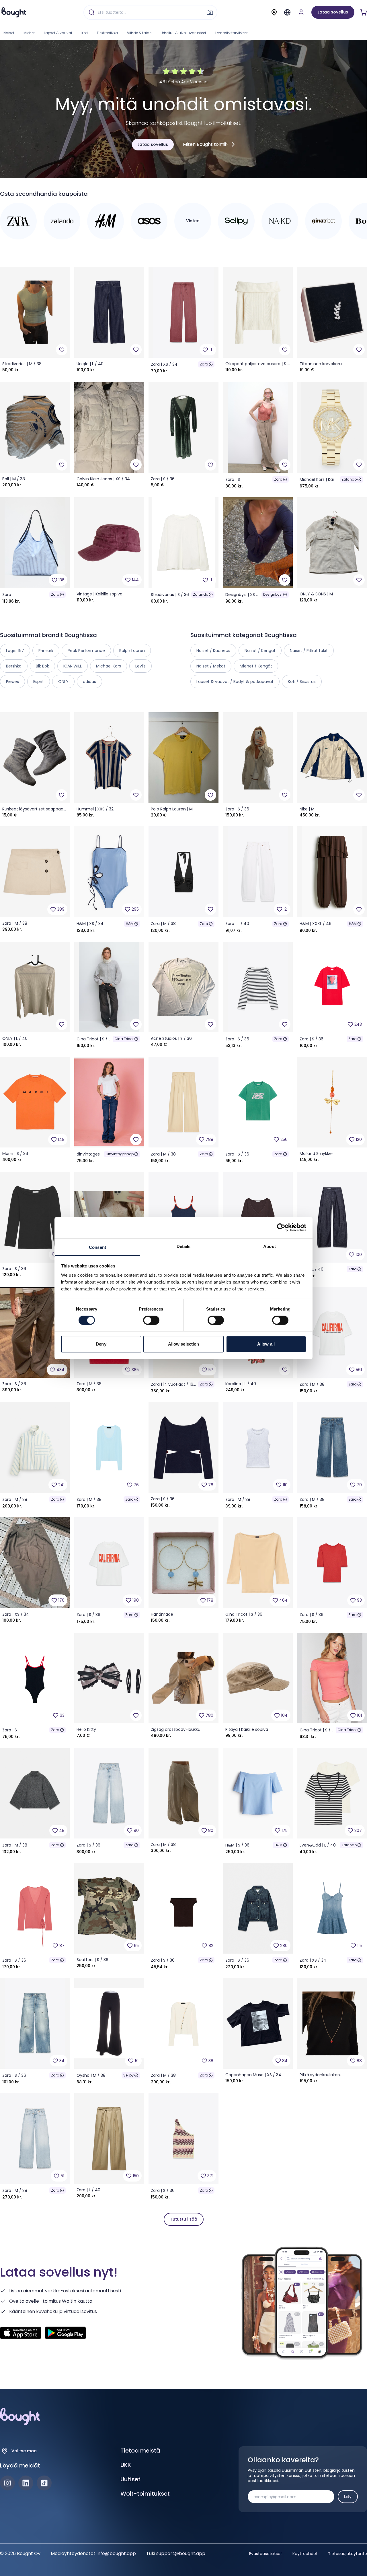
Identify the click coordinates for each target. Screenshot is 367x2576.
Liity (348, 2496)
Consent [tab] (97, 1247)
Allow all (266, 1344)
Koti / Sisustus (302, 682)
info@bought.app (116, 2553)
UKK (126, 2465)
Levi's (140, 666)
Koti (85, 33)
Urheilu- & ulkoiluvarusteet (183, 33)
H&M (130, 924)
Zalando (349, 479)
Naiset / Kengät (260, 651)
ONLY (63, 682)
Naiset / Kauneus (213, 651)
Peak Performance (86, 651)
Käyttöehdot (305, 2554)
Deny (101, 1344)
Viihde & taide (139, 33)
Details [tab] (184, 1246)
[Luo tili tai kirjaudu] (301, 12)
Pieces (12, 682)
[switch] (151, 1320)
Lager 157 (15, 651)
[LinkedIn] (26, 2483)
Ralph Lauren (132, 651)
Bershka (14, 666)
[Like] (62, 350)
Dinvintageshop (120, 1154)
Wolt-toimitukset (145, 2494)
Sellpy (128, 2075)
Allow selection (184, 1344)
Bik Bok (42, 666)
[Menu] (287, 12)
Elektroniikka (107, 33)
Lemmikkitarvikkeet (232, 33)
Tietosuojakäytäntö (348, 2554)
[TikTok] (44, 2483)
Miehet (29, 33)
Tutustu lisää (184, 2219)
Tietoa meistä (140, 2451)
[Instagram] (7, 2483)
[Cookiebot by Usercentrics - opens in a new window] (281, 1228)
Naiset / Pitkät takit (309, 651)
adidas (89, 682)
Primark (46, 651)
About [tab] (270, 1246)
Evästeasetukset (266, 2554)
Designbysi (273, 594)
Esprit (39, 682)
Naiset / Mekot (211, 666)
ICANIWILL (73, 666)
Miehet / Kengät (256, 666)
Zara (204, 364)
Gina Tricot (124, 1039)
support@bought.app (181, 2553)
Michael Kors (109, 666)
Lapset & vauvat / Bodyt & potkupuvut (235, 682)
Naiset (9, 33)
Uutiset (130, 2479)
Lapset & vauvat (58, 33)
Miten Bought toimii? (206, 144)
